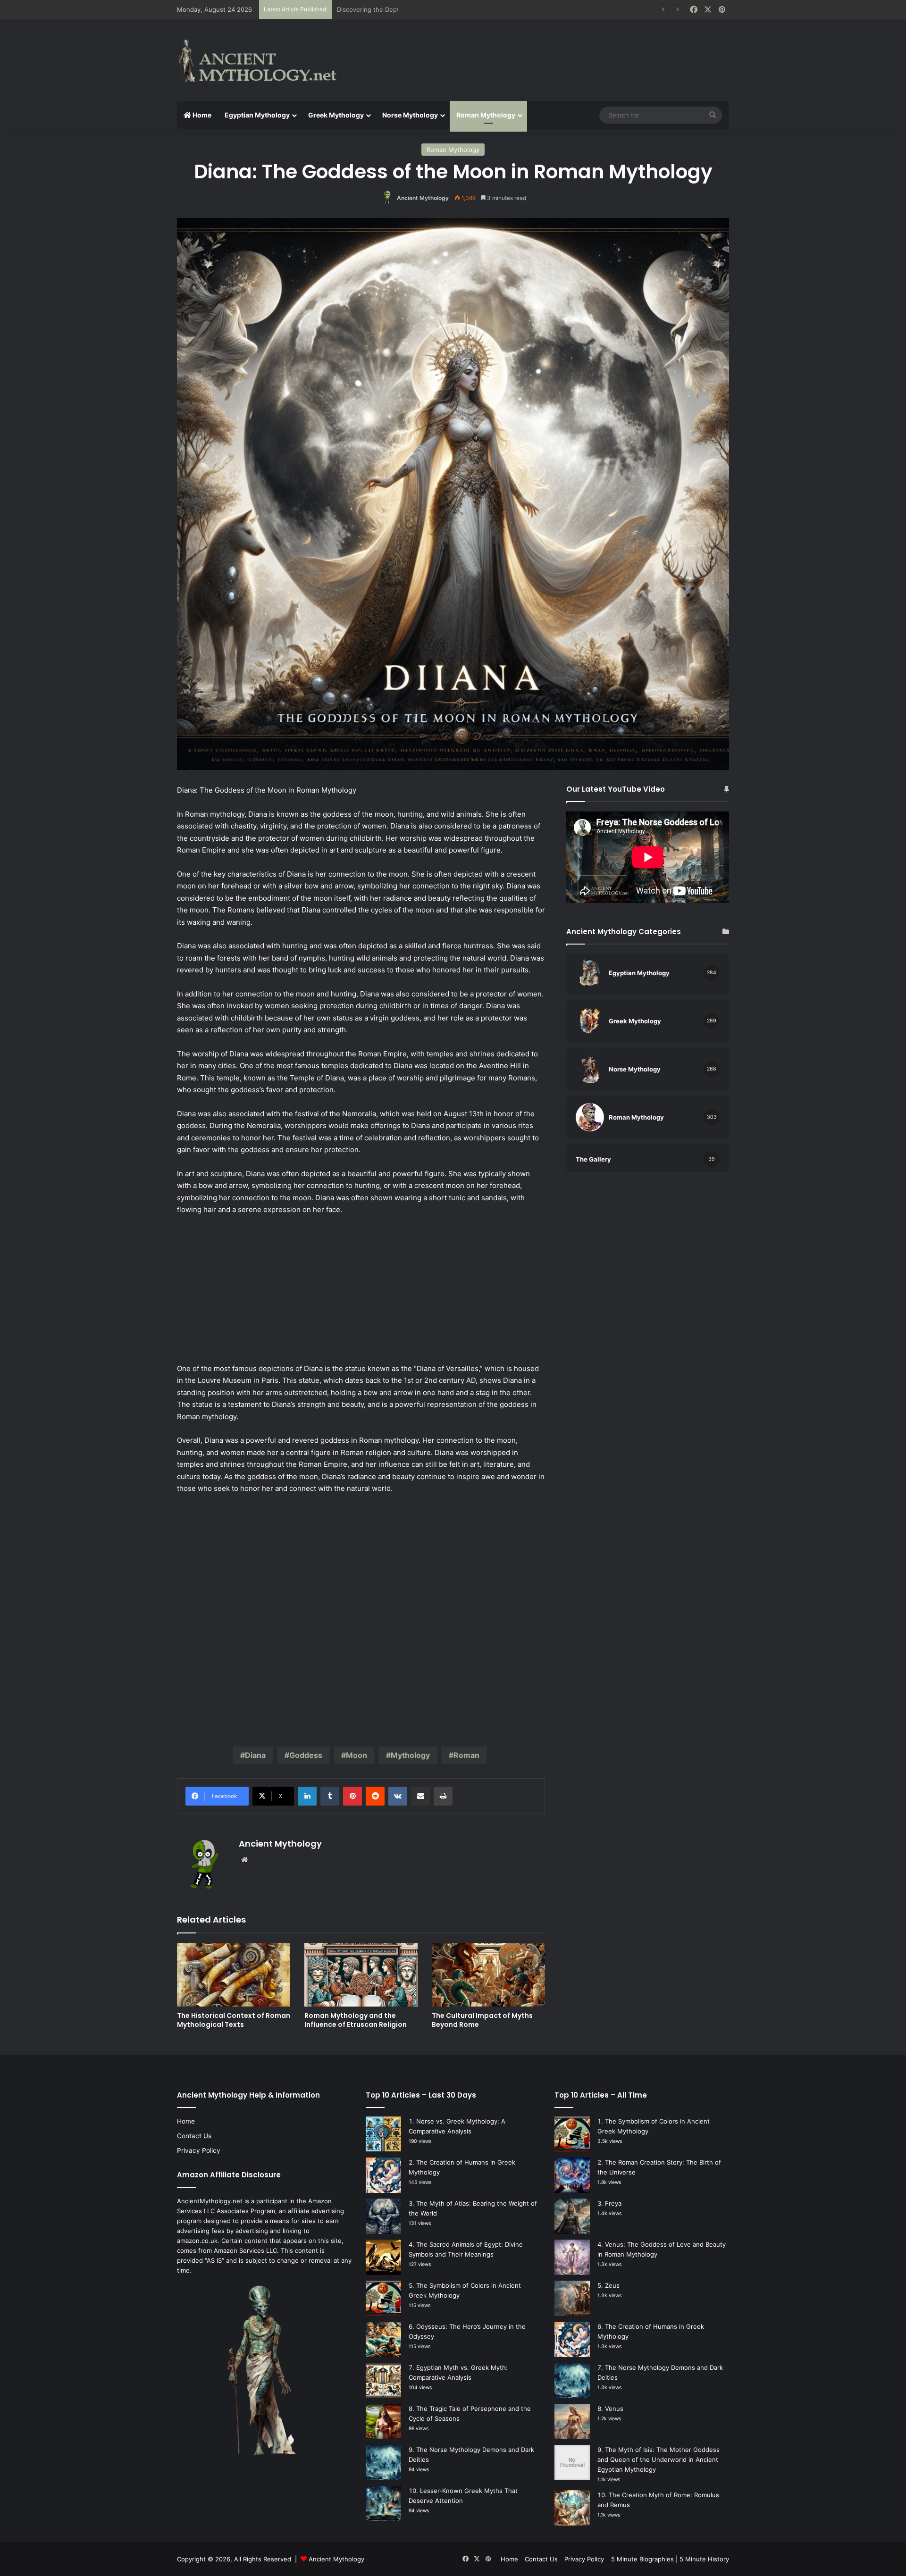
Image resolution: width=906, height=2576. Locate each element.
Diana (255, 1755)
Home (201, 115)
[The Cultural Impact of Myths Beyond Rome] (488, 1975)
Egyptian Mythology (257, 115)
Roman (466, 1755)
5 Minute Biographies (642, 2559)
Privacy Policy (199, 2150)
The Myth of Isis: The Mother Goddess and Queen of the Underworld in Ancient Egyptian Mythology (659, 2459)
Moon (357, 1755)
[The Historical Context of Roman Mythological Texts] (234, 1975)
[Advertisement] (547, 50)
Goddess (306, 1755)
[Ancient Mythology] (264, 60)
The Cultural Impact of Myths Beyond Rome (482, 2020)
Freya (613, 2203)
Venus (614, 2409)
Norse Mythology (410, 115)
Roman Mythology (486, 115)
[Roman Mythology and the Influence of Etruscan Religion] (361, 1975)
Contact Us (194, 2136)
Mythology (410, 1755)
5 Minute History (704, 2559)
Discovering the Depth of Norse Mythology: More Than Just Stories (437, 9)
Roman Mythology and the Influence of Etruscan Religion (356, 2020)
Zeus (612, 2285)
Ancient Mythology (423, 198)
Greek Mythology (336, 115)
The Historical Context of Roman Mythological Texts (234, 2020)
